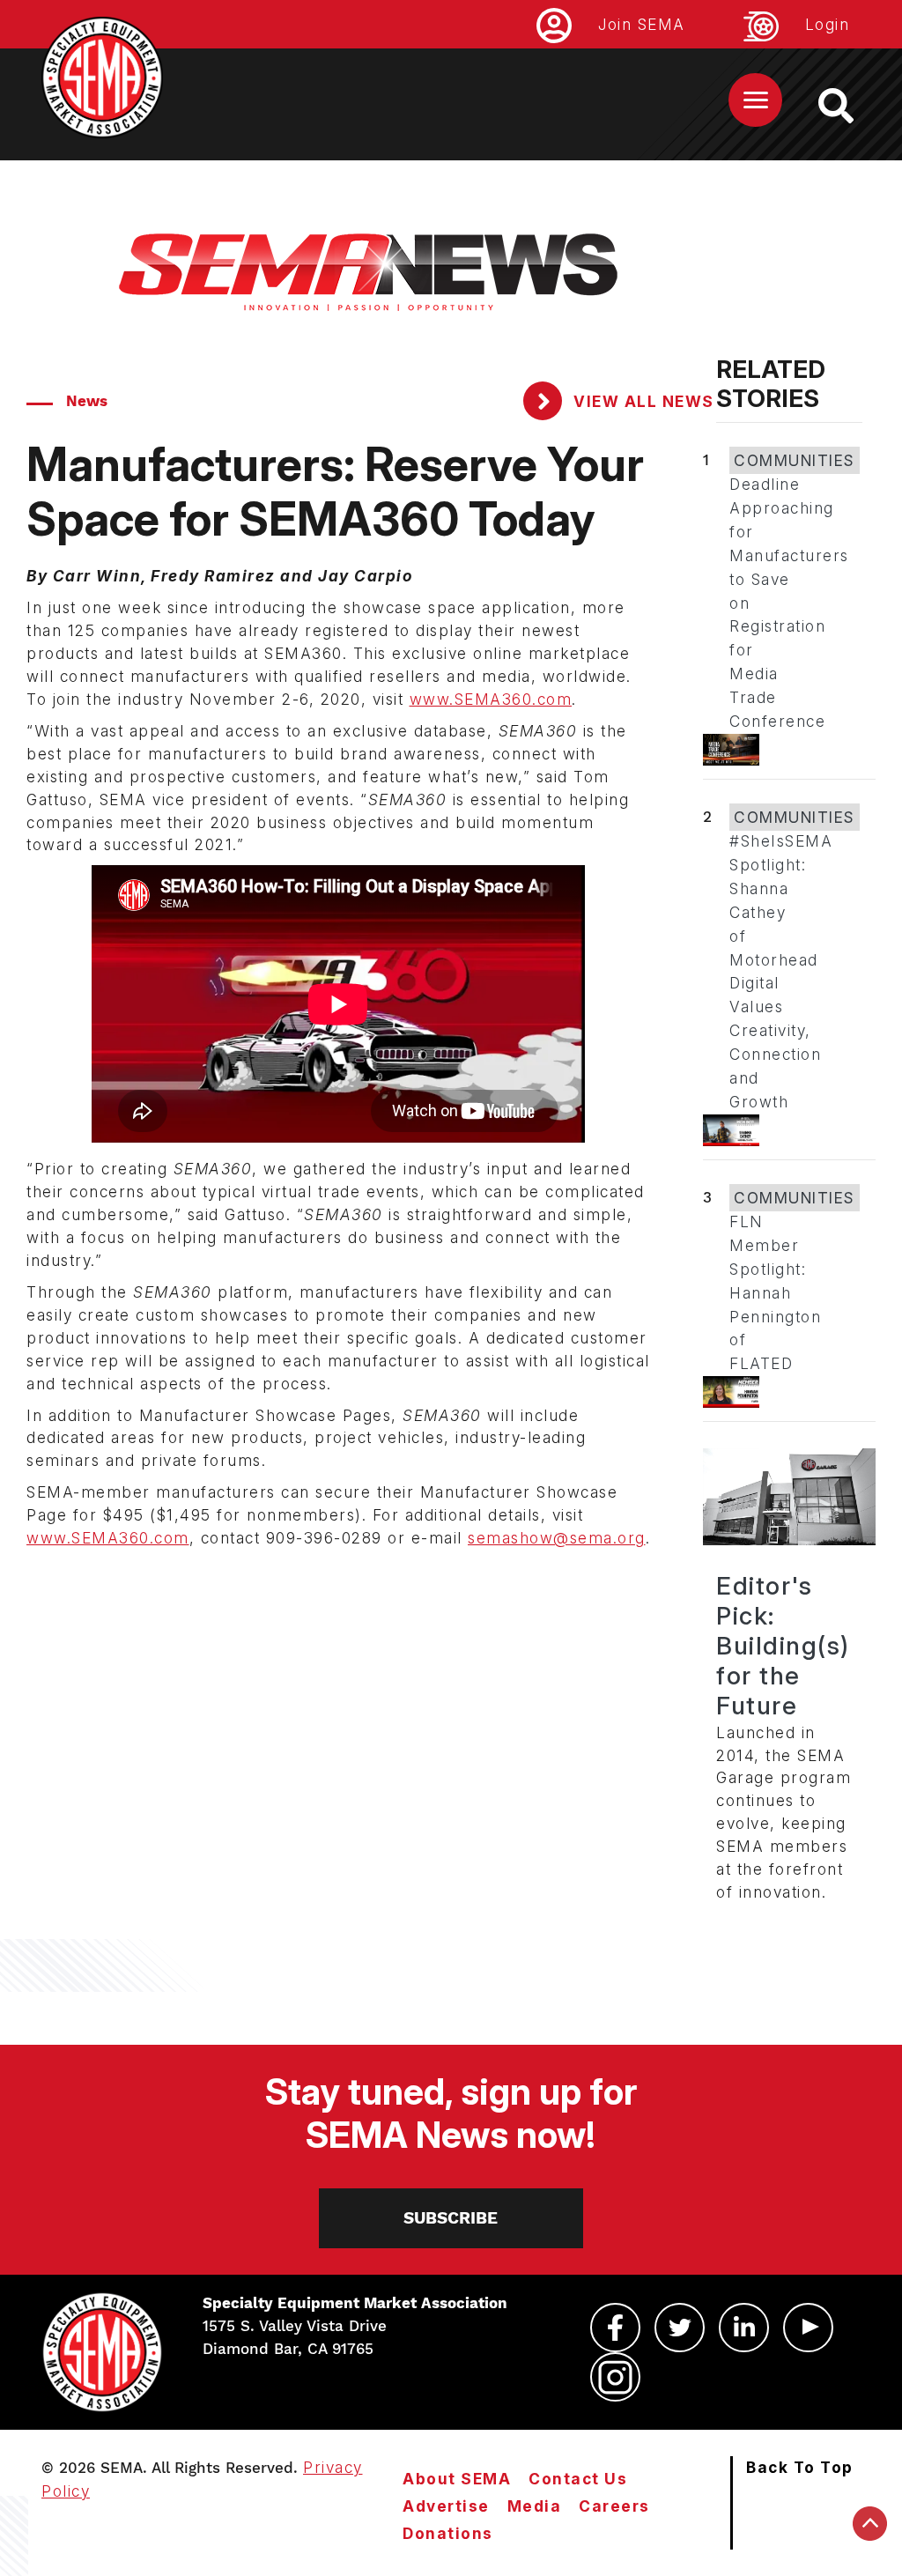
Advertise (446, 2506)
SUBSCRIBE (451, 2218)
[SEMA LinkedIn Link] (744, 2328)
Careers (614, 2506)
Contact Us (578, 2479)
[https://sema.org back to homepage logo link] (851, 106)
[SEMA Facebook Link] (615, 2328)
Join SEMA (642, 24)
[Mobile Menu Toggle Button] (755, 100)
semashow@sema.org (557, 1538)
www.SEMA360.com (491, 699)
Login (828, 24)
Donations (448, 2533)
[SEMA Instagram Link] (615, 2377)
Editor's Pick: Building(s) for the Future (783, 1646)
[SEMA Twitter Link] (680, 2328)
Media (535, 2506)
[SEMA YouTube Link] (808, 2328)
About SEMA (457, 2479)
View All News (642, 401)
